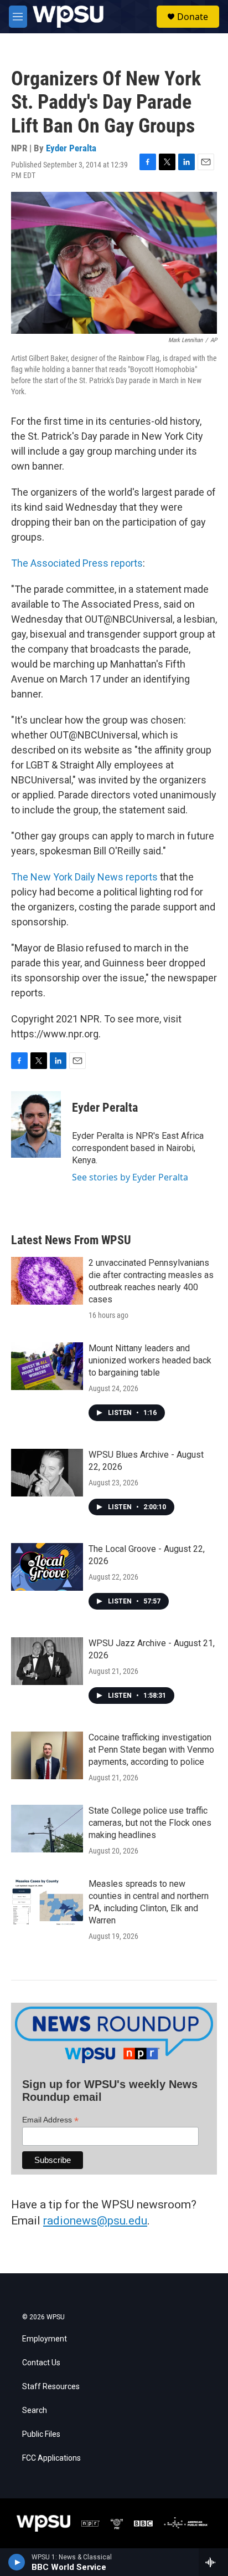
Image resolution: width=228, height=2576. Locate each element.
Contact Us (41, 2363)
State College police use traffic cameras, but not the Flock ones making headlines (150, 1823)
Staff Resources (51, 2387)
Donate (193, 17)
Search (35, 2410)
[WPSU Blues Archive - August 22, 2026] (47, 1473)
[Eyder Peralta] (36, 1124)
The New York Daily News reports (84, 877)
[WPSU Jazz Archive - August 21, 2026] (47, 1661)
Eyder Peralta (71, 148)
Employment (45, 2339)
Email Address (50, 2120)
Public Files (41, 2434)
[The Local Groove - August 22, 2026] (47, 1567)
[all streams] (213, 2562)
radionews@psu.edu (95, 2221)
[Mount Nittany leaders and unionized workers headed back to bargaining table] (47, 1366)
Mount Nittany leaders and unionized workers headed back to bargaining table (150, 1360)
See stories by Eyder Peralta (130, 1177)
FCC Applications (51, 2458)
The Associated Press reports (77, 563)
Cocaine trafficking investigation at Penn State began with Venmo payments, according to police (151, 1750)
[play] (17, 2562)
